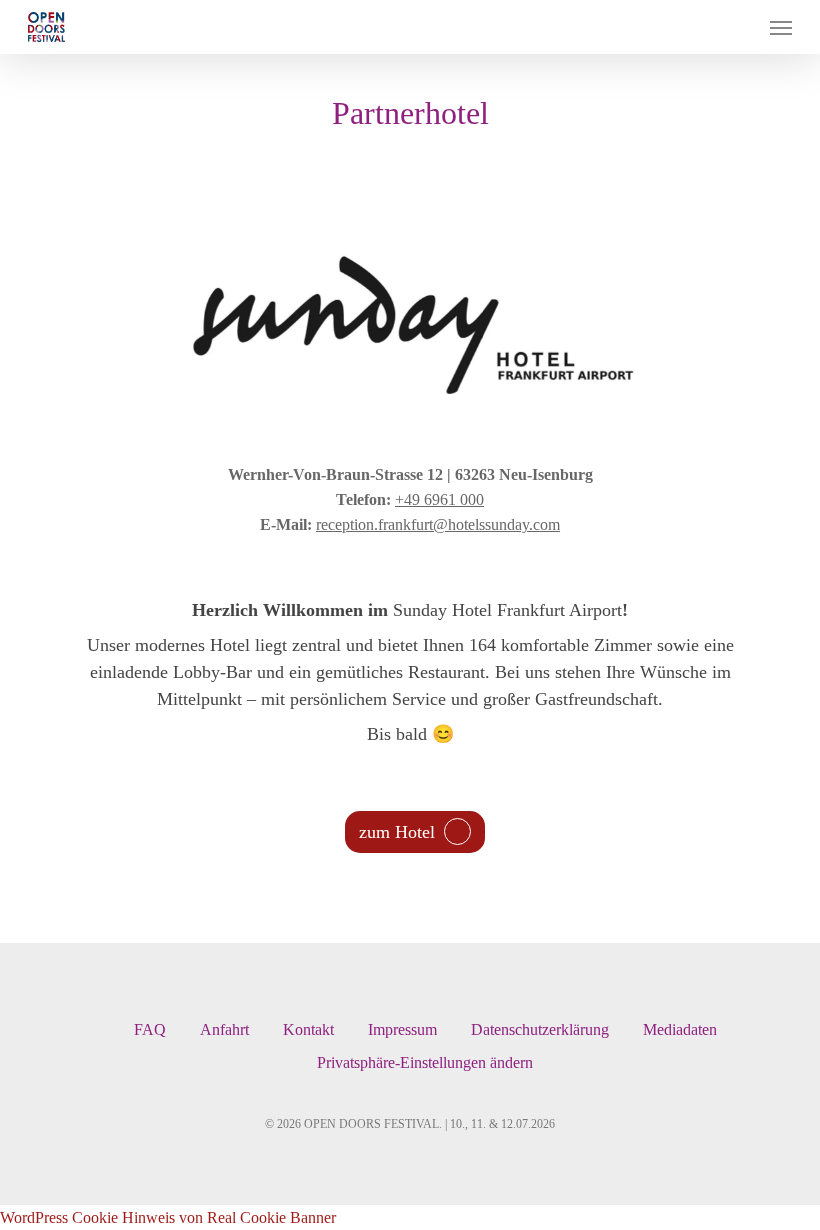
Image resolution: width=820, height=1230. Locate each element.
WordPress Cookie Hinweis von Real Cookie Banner (168, 1217)
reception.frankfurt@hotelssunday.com (438, 524)
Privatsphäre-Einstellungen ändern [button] (425, 1062)
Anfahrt (224, 1029)
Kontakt (308, 1029)
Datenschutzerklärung (540, 1029)
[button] (781, 27)
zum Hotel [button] (397, 832)
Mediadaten (680, 1029)
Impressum (402, 1029)
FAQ (150, 1029)
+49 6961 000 (439, 499)
